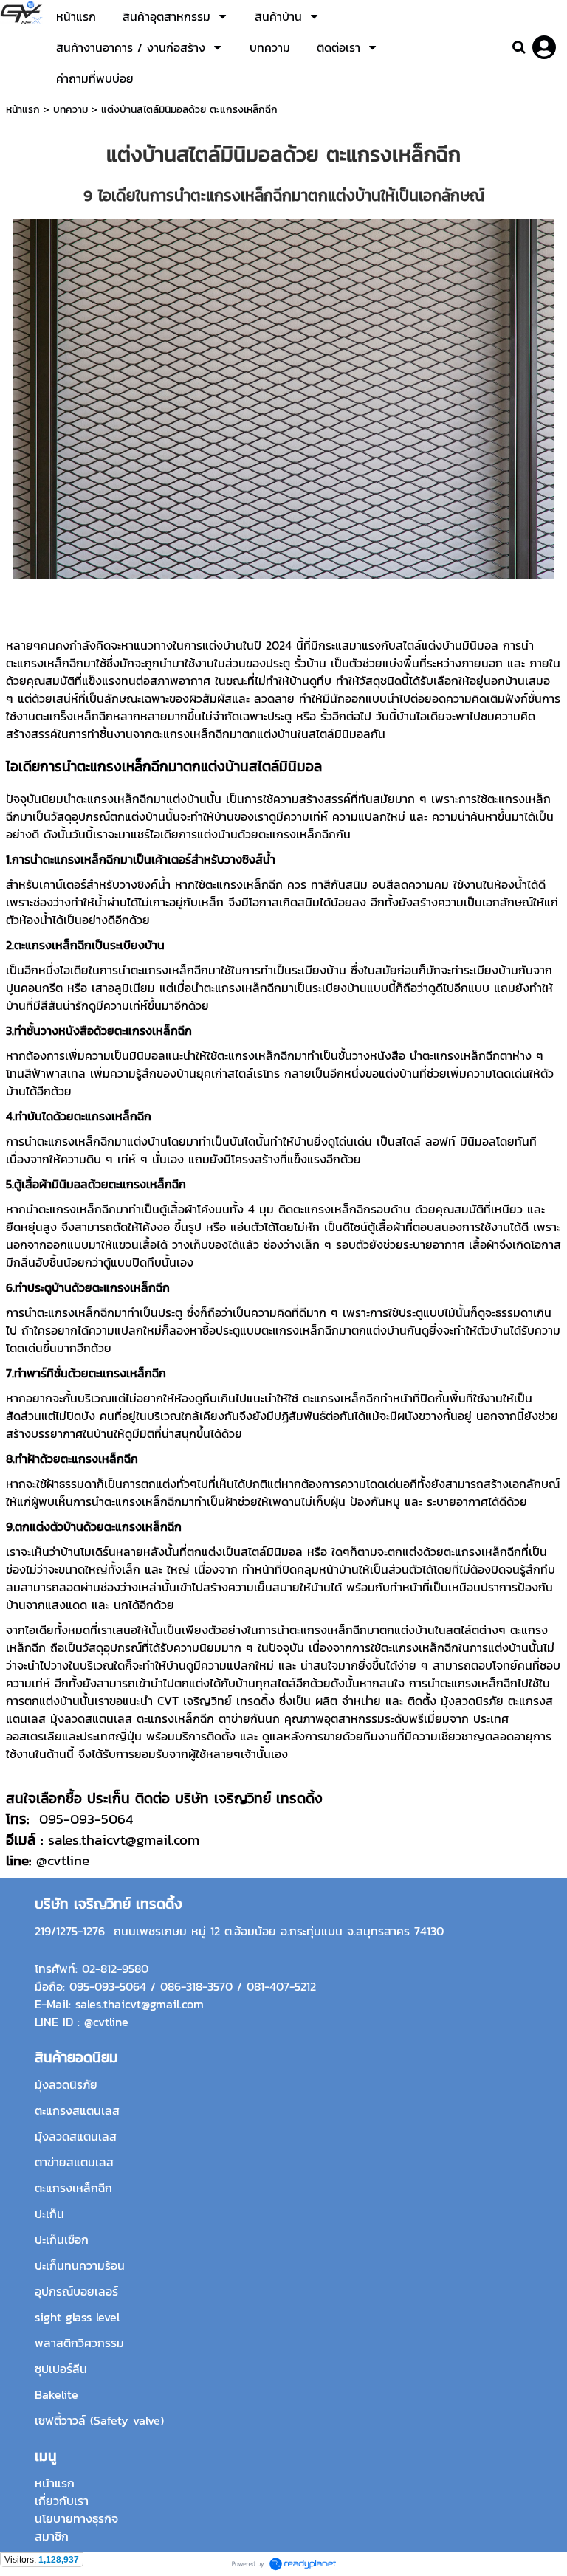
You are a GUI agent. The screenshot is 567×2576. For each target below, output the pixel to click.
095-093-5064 (86, 1819)
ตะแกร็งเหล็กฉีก (74, 716)
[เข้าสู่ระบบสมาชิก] (544, 47)
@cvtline (63, 1860)
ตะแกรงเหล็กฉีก (45, 663)
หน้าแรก (23, 110)
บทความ (71, 110)
